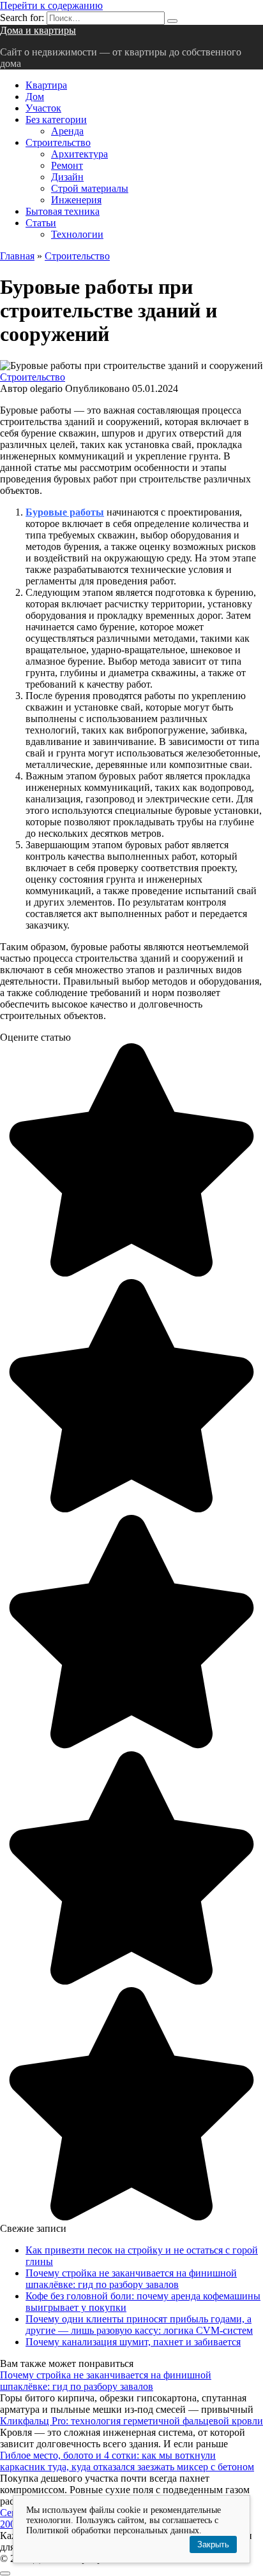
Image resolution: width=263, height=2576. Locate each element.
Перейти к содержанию (51, 5)
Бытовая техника (63, 211)
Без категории (56, 119)
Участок (43, 108)
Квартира (46, 85)
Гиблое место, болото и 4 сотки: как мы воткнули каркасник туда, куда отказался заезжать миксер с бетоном (127, 2461)
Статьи (41, 223)
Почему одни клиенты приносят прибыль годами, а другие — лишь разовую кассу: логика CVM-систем (139, 2325)
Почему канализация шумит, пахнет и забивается (133, 2342)
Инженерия (76, 200)
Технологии (77, 234)
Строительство (58, 142)
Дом (35, 97)
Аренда (67, 131)
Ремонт (67, 165)
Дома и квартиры (38, 30)
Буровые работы (65, 512)
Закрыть (213, 2544)
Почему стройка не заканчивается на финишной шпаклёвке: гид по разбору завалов (131, 2279)
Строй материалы (90, 188)
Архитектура (79, 154)
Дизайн (67, 177)
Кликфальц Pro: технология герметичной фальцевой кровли (131, 2421)
